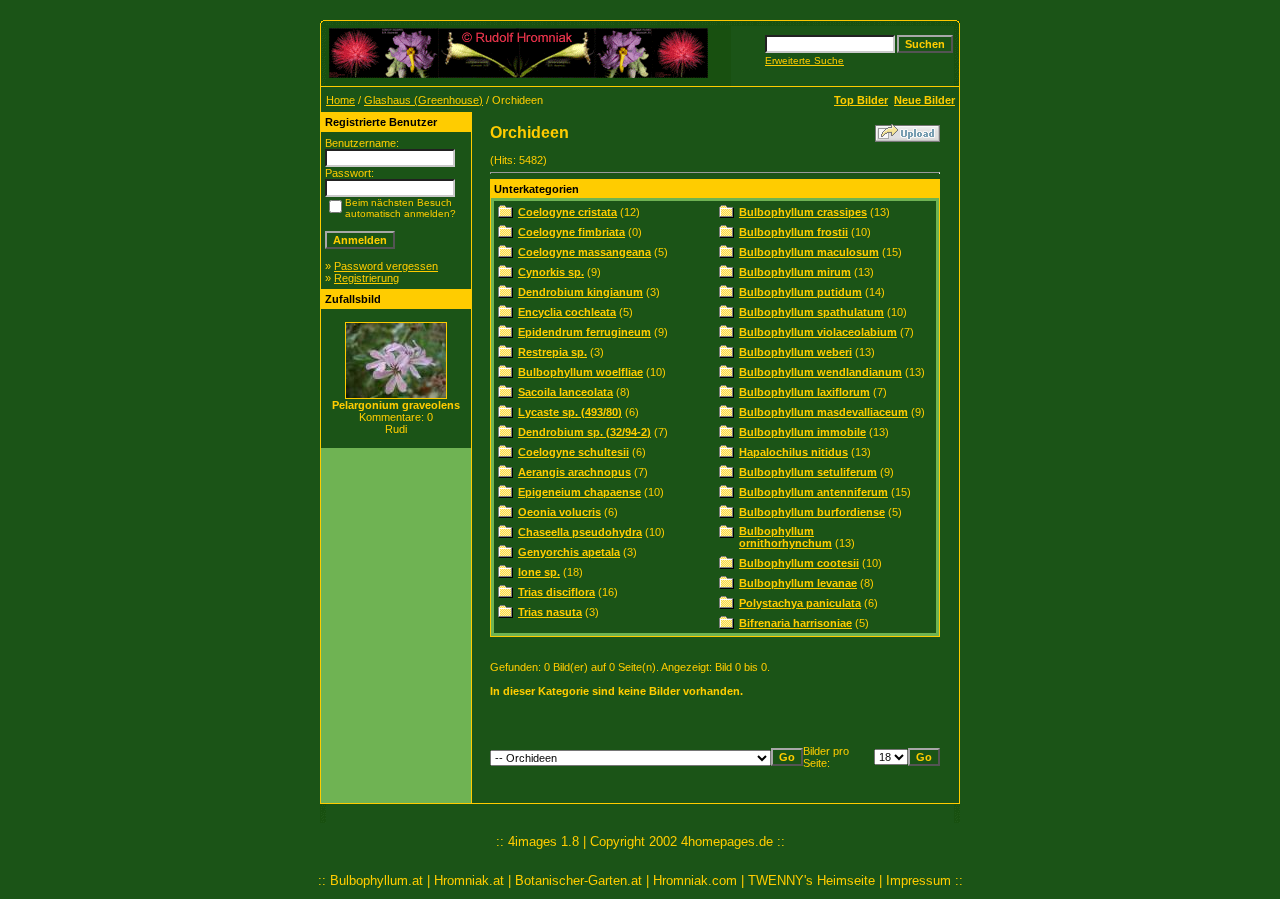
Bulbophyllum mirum (795, 272)
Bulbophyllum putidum (800, 292)
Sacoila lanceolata (565, 392)
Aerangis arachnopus (574, 472)
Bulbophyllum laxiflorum (804, 392)
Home (340, 100)
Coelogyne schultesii (573, 452)
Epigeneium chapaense (579, 492)
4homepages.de (727, 841)
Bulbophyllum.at (376, 880)
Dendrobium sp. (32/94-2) (584, 432)
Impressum (918, 880)
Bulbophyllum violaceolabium (818, 332)
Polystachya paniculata (800, 603)
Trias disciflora (556, 592)
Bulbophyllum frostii (793, 232)
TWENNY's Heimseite (811, 880)
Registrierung (366, 278)
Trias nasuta (550, 612)
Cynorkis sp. (551, 272)
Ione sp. (539, 572)
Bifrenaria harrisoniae (795, 623)
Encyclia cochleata (567, 312)
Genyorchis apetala (569, 552)
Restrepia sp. (552, 352)
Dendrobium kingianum (580, 292)
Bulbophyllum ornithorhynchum (785, 537)
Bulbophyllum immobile (802, 432)
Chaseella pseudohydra (580, 532)
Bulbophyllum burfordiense (812, 512)
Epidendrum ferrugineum (584, 332)
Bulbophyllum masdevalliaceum (823, 412)
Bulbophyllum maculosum (809, 252)
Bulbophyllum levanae (798, 583)
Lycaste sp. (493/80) (570, 412)
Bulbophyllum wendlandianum (820, 372)
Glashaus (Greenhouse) (423, 100)
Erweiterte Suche (804, 60)
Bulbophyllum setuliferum (808, 472)
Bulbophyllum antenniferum (813, 492)
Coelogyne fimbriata (571, 232)
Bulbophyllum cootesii (799, 563)
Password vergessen (386, 266)
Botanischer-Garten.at (578, 880)
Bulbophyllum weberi (795, 352)
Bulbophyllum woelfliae (580, 372)
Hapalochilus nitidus (793, 452)
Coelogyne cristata (567, 212)
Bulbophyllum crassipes (803, 212)
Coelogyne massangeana (584, 252)
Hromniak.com (695, 880)
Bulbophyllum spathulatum (811, 312)
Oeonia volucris (559, 512)
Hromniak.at (469, 880)
